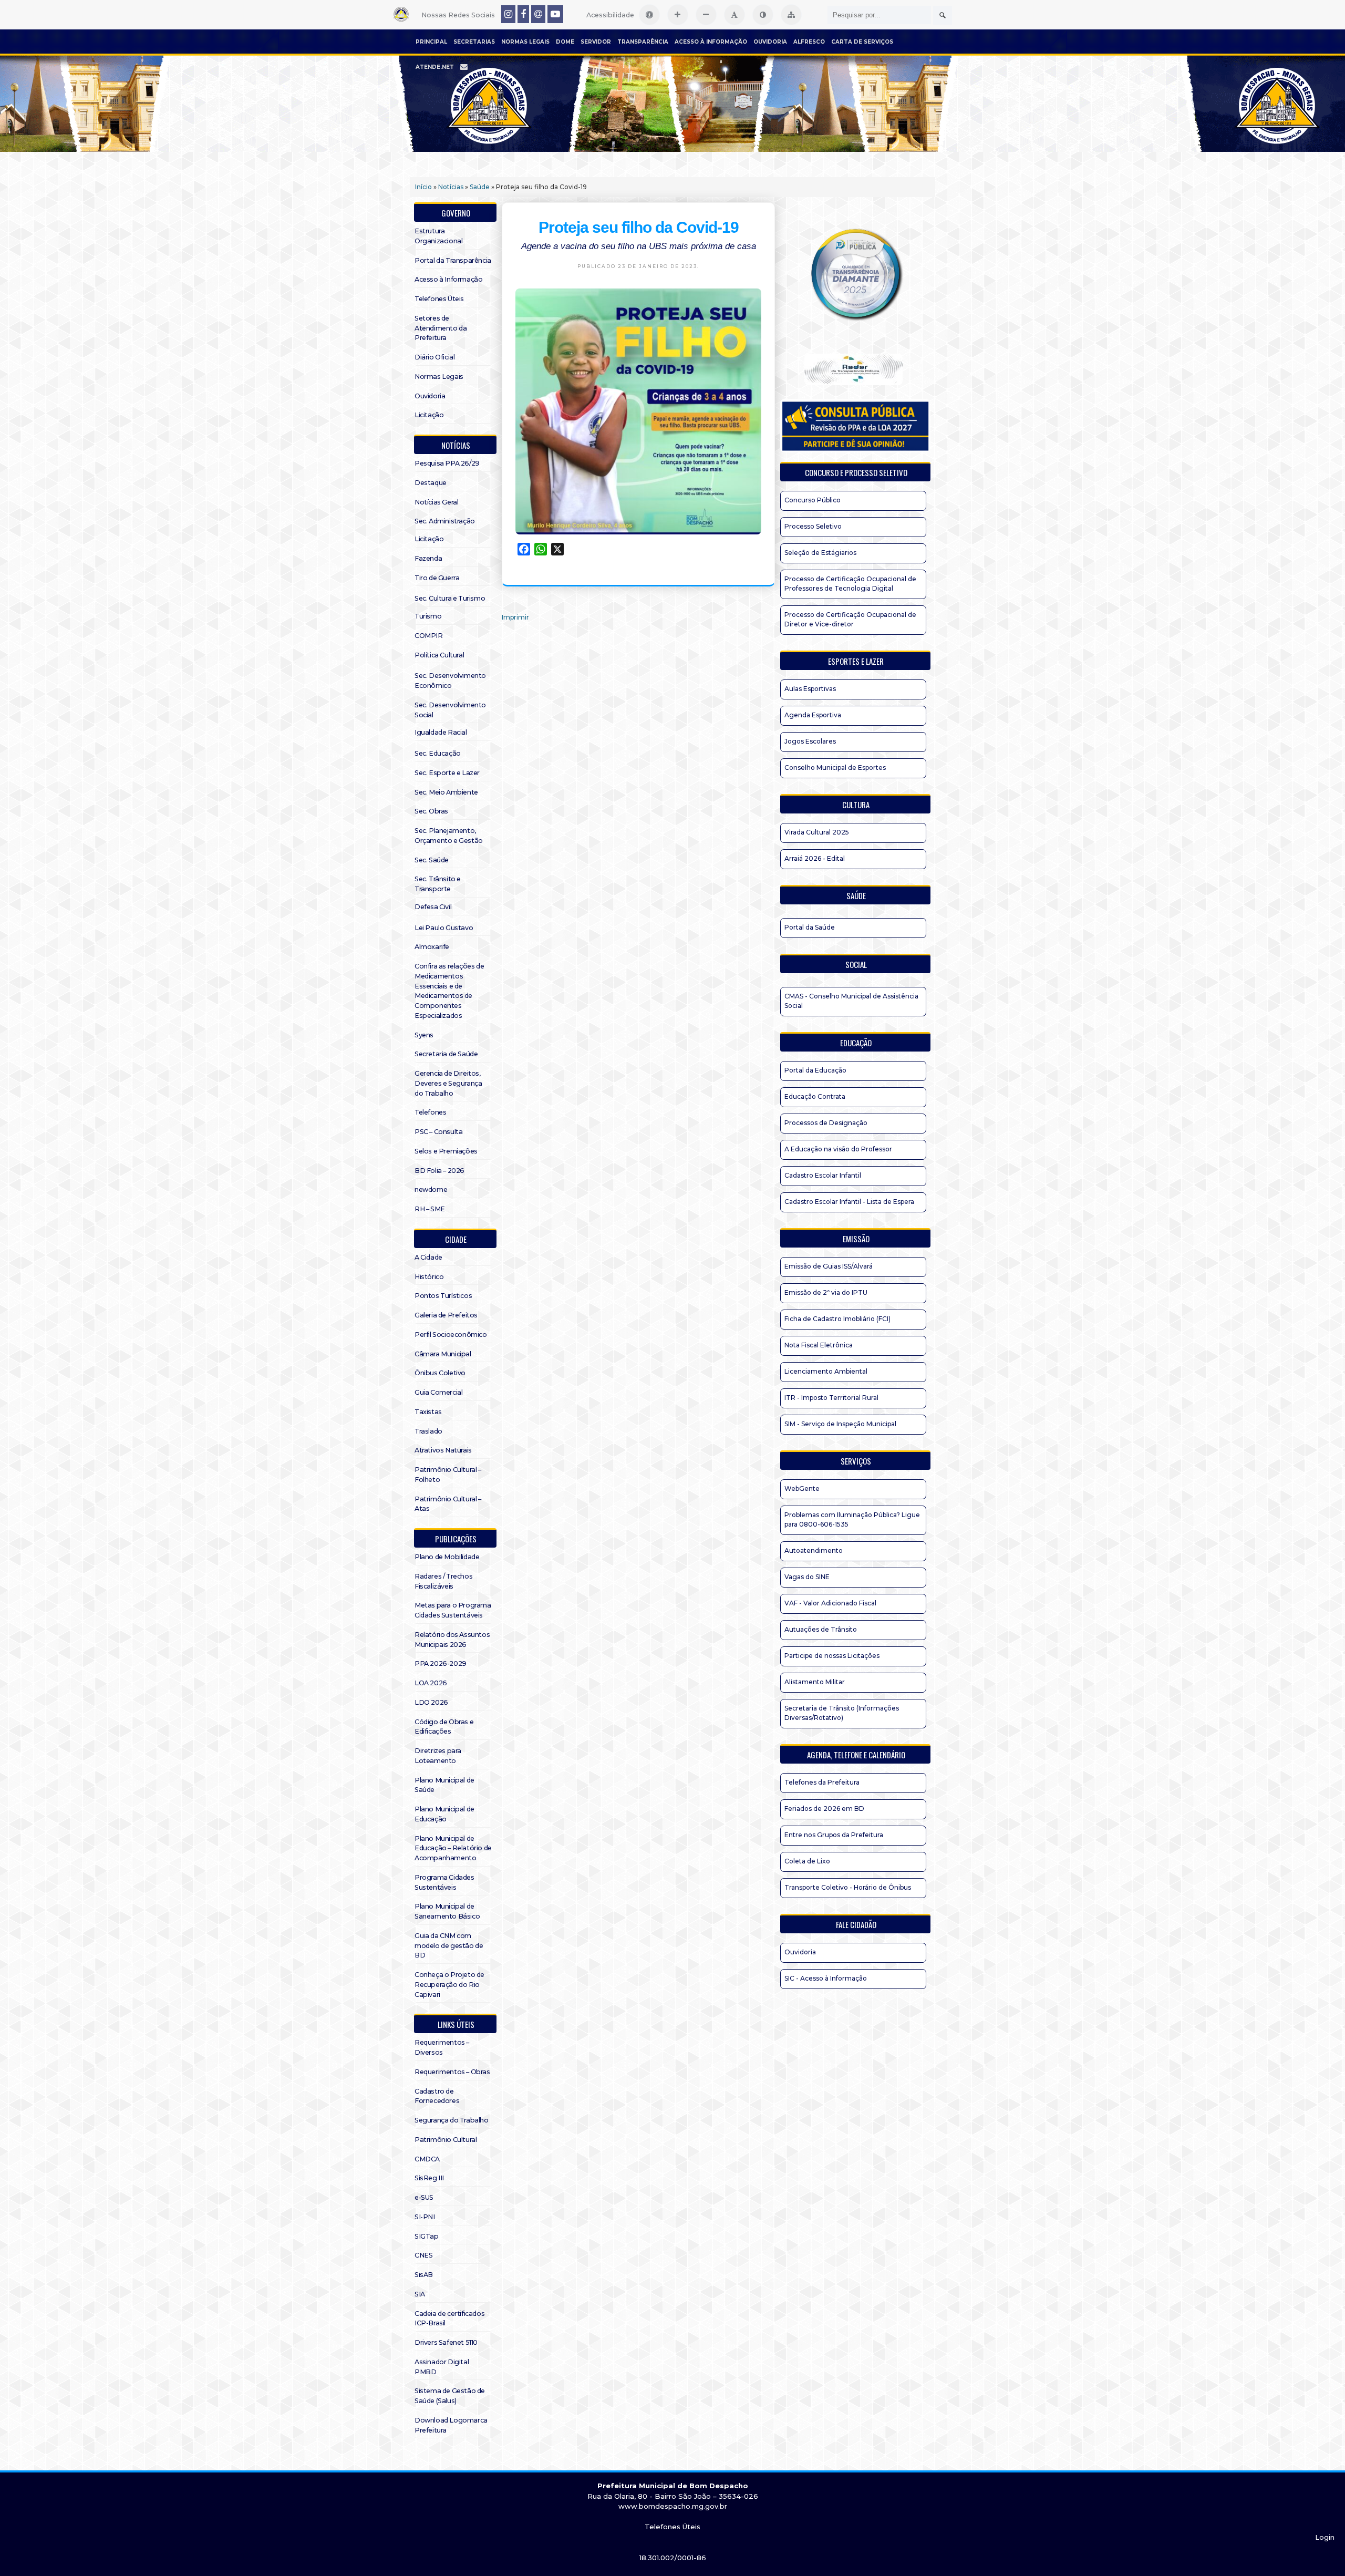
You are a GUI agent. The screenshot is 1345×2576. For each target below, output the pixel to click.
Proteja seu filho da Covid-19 (639, 227)
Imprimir (515, 617)
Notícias (451, 187)
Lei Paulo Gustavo (444, 928)
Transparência (643, 42)
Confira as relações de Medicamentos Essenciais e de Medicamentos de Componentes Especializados (449, 991)
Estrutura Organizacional (438, 236)
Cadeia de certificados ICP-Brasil (449, 2319)
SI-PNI (425, 2217)
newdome (431, 1189)
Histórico (429, 1277)
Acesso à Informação (711, 42)
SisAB (424, 2275)
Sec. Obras (431, 811)
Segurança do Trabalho (452, 2120)
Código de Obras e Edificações (444, 1727)
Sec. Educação (438, 753)
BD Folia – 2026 (439, 1171)
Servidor (596, 42)
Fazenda (428, 558)
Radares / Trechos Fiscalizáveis (443, 1581)
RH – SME (430, 1209)
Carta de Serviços (862, 42)
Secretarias (474, 42)
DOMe (565, 42)
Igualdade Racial (441, 732)
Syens (424, 1035)
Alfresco (809, 42)
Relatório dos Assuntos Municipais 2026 (452, 1640)
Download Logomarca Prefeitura (451, 2425)
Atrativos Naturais (443, 1450)
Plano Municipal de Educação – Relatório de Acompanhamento (453, 1848)
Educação (856, 1043)
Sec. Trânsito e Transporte (438, 884)
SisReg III (429, 2178)
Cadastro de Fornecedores (437, 2096)
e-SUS (424, 2197)
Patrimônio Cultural (446, 2140)
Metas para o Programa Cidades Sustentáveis (453, 1610)
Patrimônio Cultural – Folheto (448, 1475)
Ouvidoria (770, 42)
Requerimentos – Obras (452, 2072)
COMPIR (429, 636)
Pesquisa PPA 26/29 (447, 463)
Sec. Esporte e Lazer (447, 773)
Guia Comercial (438, 1392)
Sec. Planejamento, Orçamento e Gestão (449, 836)
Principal (431, 42)
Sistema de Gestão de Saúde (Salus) (450, 2396)
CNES (423, 2255)
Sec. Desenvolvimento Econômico (450, 681)
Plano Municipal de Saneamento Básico (447, 1911)
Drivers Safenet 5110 (446, 2342)
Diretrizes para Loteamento (438, 1756)
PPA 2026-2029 (441, 1663)
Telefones (430, 1112)
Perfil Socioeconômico (451, 1335)
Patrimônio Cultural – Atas (448, 1504)
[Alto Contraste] (763, 15)
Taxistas (428, 1412)
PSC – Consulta (438, 1132)
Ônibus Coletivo (440, 1373)
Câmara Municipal (443, 1354)
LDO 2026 (431, 1702)
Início (423, 187)
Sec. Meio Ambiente (446, 792)
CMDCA (427, 2159)
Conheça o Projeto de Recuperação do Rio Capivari (449, 1985)
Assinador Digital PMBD (442, 2367)
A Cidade (428, 1257)
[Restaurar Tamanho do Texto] (734, 15)
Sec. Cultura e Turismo (450, 598)
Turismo (428, 616)
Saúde (480, 187)
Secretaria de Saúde (446, 1054)
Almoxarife (432, 947)
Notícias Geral (436, 502)
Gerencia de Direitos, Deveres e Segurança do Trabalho (448, 1083)
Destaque (431, 483)
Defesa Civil (433, 907)
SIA (420, 2294)
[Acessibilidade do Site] (649, 15)
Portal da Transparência (453, 260)
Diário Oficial (434, 357)
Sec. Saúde (432, 860)
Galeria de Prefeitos (446, 1315)
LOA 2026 (431, 1683)
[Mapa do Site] (791, 15)
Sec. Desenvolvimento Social (450, 710)
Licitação (429, 415)
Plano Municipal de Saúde (444, 1785)
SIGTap (427, 2236)
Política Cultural (439, 655)
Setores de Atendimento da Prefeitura (441, 328)
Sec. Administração (445, 521)
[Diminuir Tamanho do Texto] (706, 15)
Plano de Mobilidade (447, 1557)
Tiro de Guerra (437, 578)
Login (1325, 2537)
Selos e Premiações (446, 1151)
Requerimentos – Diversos (442, 2047)
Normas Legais (525, 42)
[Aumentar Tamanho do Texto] (678, 15)
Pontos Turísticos (443, 1296)
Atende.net (435, 67)
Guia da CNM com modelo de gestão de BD (449, 1946)
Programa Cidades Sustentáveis (444, 1882)
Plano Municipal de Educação (444, 1814)
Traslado (428, 1431)
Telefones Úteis (439, 299)
